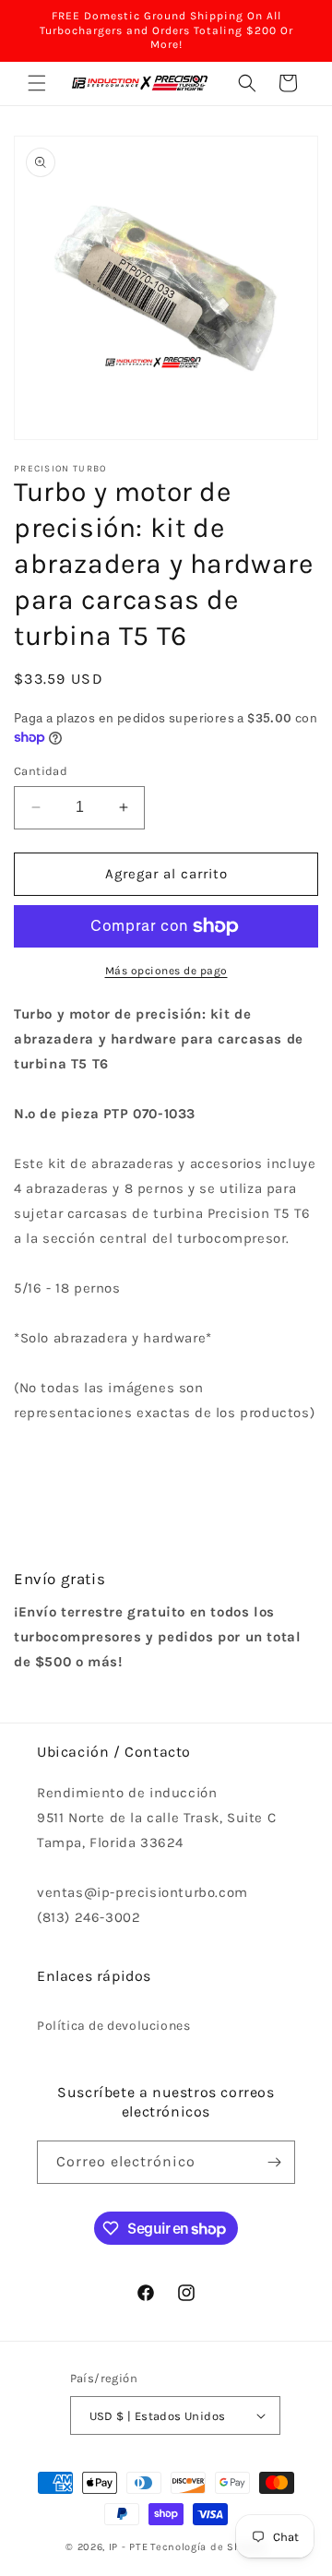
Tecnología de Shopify (208, 2547)
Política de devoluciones (113, 2026)
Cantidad (41, 771)
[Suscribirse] (274, 2162)
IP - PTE (129, 2547)
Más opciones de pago (166, 971)
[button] (37, 83)
